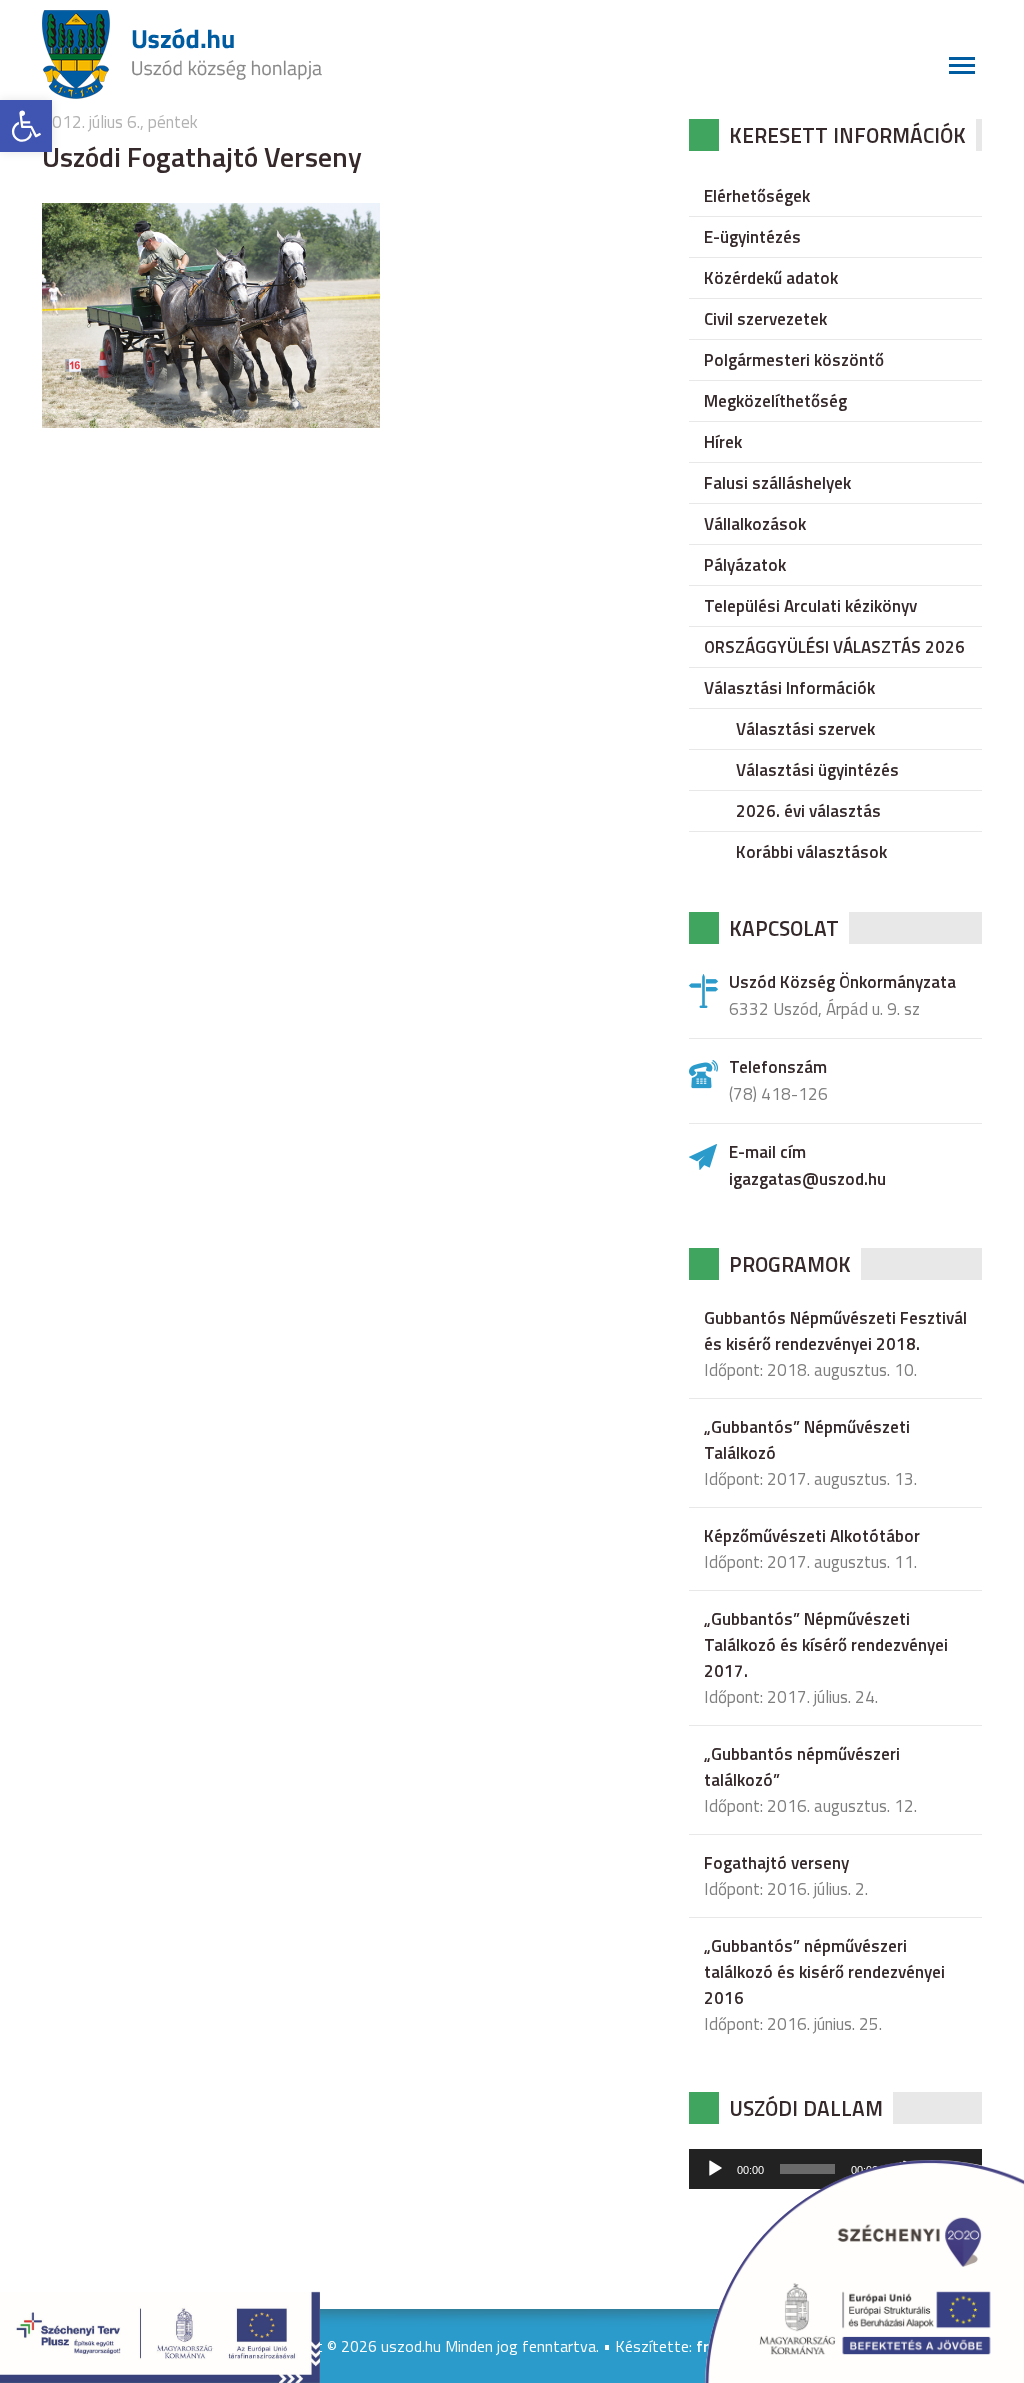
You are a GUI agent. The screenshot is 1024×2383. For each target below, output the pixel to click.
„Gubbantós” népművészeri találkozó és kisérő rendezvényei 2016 (824, 1972)
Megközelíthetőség (775, 401)
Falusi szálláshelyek (777, 483)
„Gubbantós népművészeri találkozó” (802, 1767)
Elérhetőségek (757, 196)
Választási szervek (805, 729)
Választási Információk (789, 688)
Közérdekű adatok (771, 278)
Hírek (723, 442)
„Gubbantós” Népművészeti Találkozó (807, 1440)
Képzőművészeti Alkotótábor (812, 1536)
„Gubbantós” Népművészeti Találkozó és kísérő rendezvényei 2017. (826, 1645)
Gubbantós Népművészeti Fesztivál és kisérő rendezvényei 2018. (835, 1331)
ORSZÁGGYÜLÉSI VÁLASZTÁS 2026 (834, 647)
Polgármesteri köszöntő (794, 360)
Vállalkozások (755, 524)
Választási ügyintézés (817, 770)
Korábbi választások (811, 852)
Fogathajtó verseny (776, 1863)
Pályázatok (745, 565)
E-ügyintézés (752, 237)
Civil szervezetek (765, 319)
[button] (26, 126)
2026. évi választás (808, 811)
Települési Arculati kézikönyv (810, 606)
